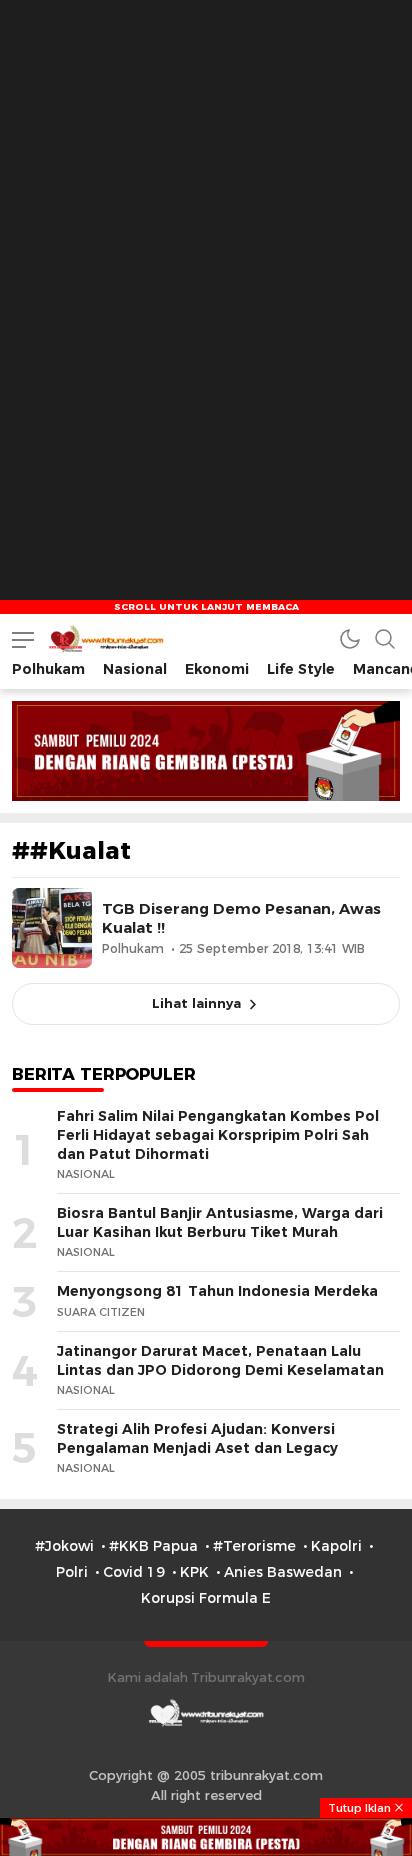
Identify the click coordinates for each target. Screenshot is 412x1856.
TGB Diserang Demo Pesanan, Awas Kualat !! (241, 918)
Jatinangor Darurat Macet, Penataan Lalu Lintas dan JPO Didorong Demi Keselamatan (220, 1360)
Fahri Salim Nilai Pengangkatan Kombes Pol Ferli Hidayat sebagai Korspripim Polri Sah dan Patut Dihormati (218, 1134)
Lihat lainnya (196, 1003)
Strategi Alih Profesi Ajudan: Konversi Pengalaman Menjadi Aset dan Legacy (197, 1438)
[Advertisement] (206, 206)
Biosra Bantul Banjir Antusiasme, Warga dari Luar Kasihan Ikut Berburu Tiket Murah (220, 1222)
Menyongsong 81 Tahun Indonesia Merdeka (217, 1291)
